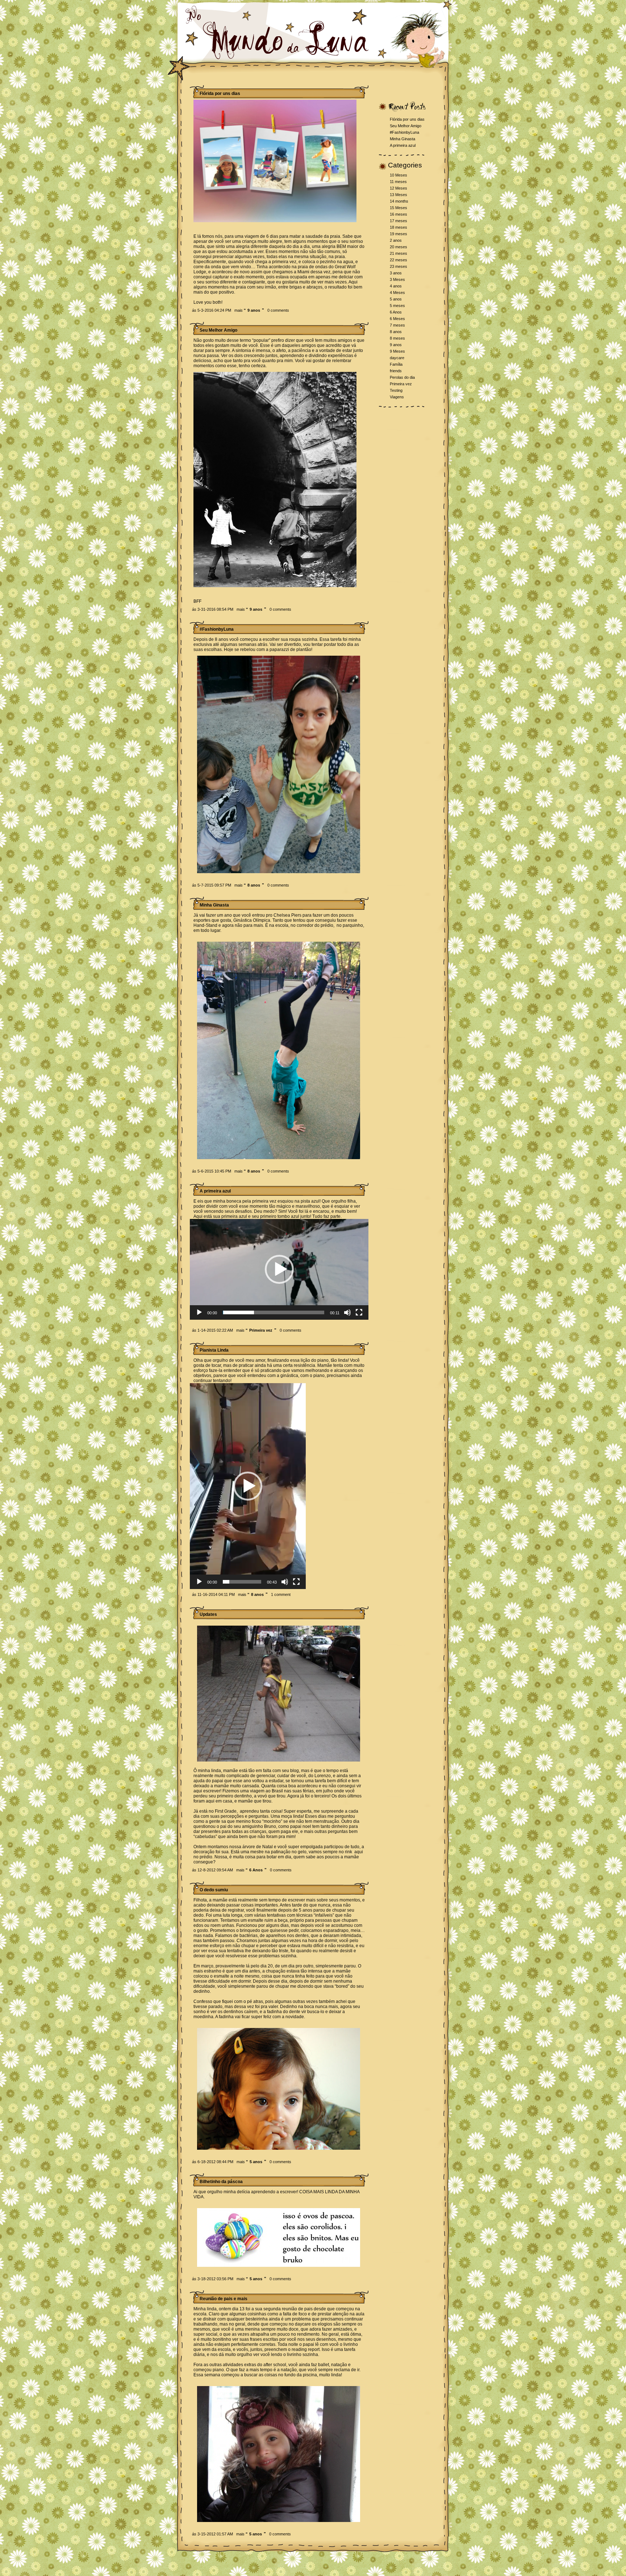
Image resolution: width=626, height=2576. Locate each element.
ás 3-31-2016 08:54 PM (213, 609)
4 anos (396, 286)
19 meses (398, 234)
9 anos (254, 310)
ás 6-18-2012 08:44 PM (213, 2162)
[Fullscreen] (359, 1312)
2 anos (396, 240)
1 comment (281, 1594)
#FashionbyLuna (404, 132)
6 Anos (256, 1870)
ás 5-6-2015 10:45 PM (212, 1171)
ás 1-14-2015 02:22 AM (212, 1330)
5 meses (397, 306)
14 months (399, 201)
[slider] (274, 1312)
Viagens (397, 397)
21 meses (398, 253)
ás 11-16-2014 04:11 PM (213, 1594)
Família (396, 364)
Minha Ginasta (402, 139)
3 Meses (397, 279)
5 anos (256, 2162)
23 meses (398, 266)
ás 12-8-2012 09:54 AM (212, 1870)
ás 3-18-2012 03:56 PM (213, 2279)
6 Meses (397, 319)
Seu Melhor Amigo (406, 126)
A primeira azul (403, 145)
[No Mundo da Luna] (286, 58)
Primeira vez (261, 1330)
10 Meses (398, 175)
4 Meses (397, 293)
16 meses (398, 214)
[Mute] (347, 1312)
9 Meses (397, 351)
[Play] (199, 1312)
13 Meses (398, 195)
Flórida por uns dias (407, 119)
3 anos (396, 273)
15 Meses (398, 208)
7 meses (397, 325)
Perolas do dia (402, 377)
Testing (396, 390)
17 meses (398, 221)
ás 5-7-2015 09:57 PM (212, 885)
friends (396, 371)
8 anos (254, 885)
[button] (279, 1269)
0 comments (278, 310)
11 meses (398, 182)
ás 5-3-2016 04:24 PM (212, 310)
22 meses (398, 260)
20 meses (398, 247)
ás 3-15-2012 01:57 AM (212, 2534)
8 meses (397, 338)
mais (240, 310)
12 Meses (398, 188)
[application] (279, 1269)
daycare (397, 358)
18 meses (398, 227)
